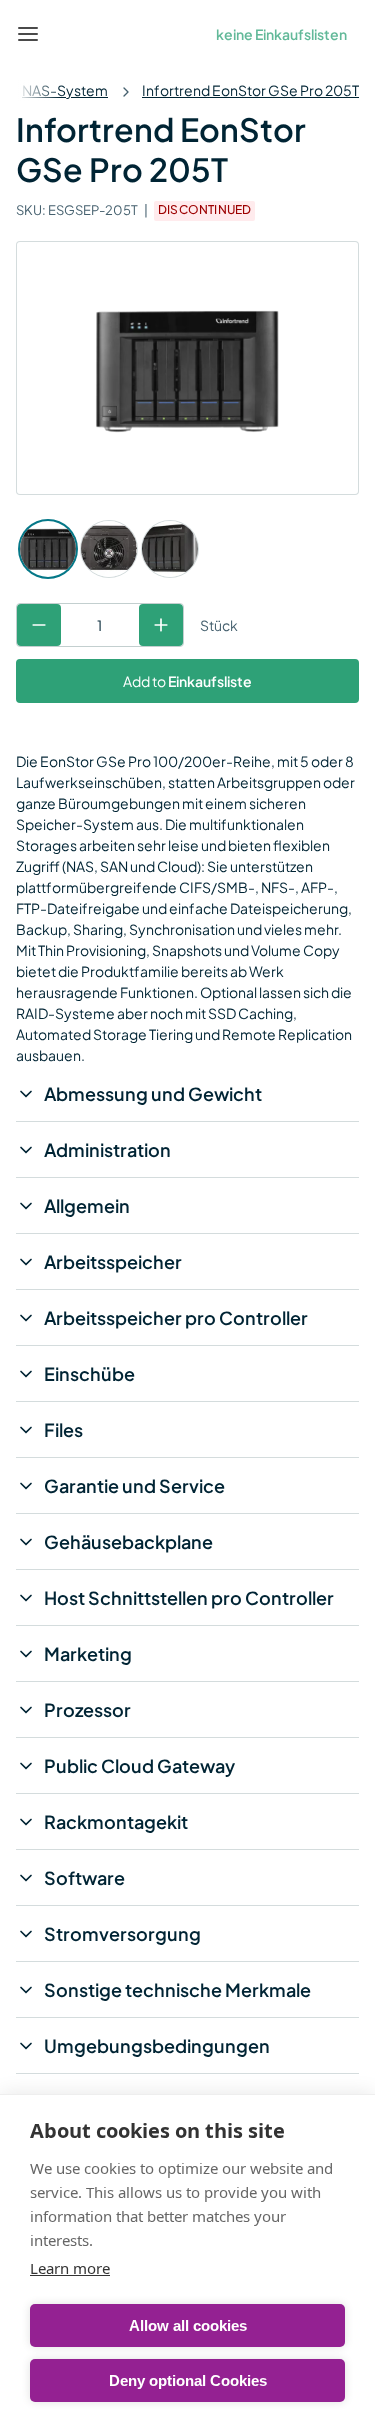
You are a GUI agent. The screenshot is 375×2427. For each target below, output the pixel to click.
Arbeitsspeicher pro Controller (176, 1317)
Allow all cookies (188, 2325)
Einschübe (89, 1373)
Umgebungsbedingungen (157, 2045)
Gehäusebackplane (128, 1541)
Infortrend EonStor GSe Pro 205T (250, 90)
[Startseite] (74, 34)
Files (63, 1429)
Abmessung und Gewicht (153, 1093)
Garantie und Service (134, 1485)
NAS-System (65, 90)
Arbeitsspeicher (113, 1261)
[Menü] (28, 34)
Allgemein (87, 1205)
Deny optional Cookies (188, 2380)
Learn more (70, 2268)
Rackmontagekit (116, 1821)
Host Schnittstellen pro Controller (189, 1597)
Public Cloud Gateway (139, 1765)
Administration (107, 1149)
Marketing (88, 1653)
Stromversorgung (122, 1933)
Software (84, 1877)
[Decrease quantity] (39, 625)
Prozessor (87, 1709)
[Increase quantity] (161, 625)
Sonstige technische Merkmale (177, 1989)
